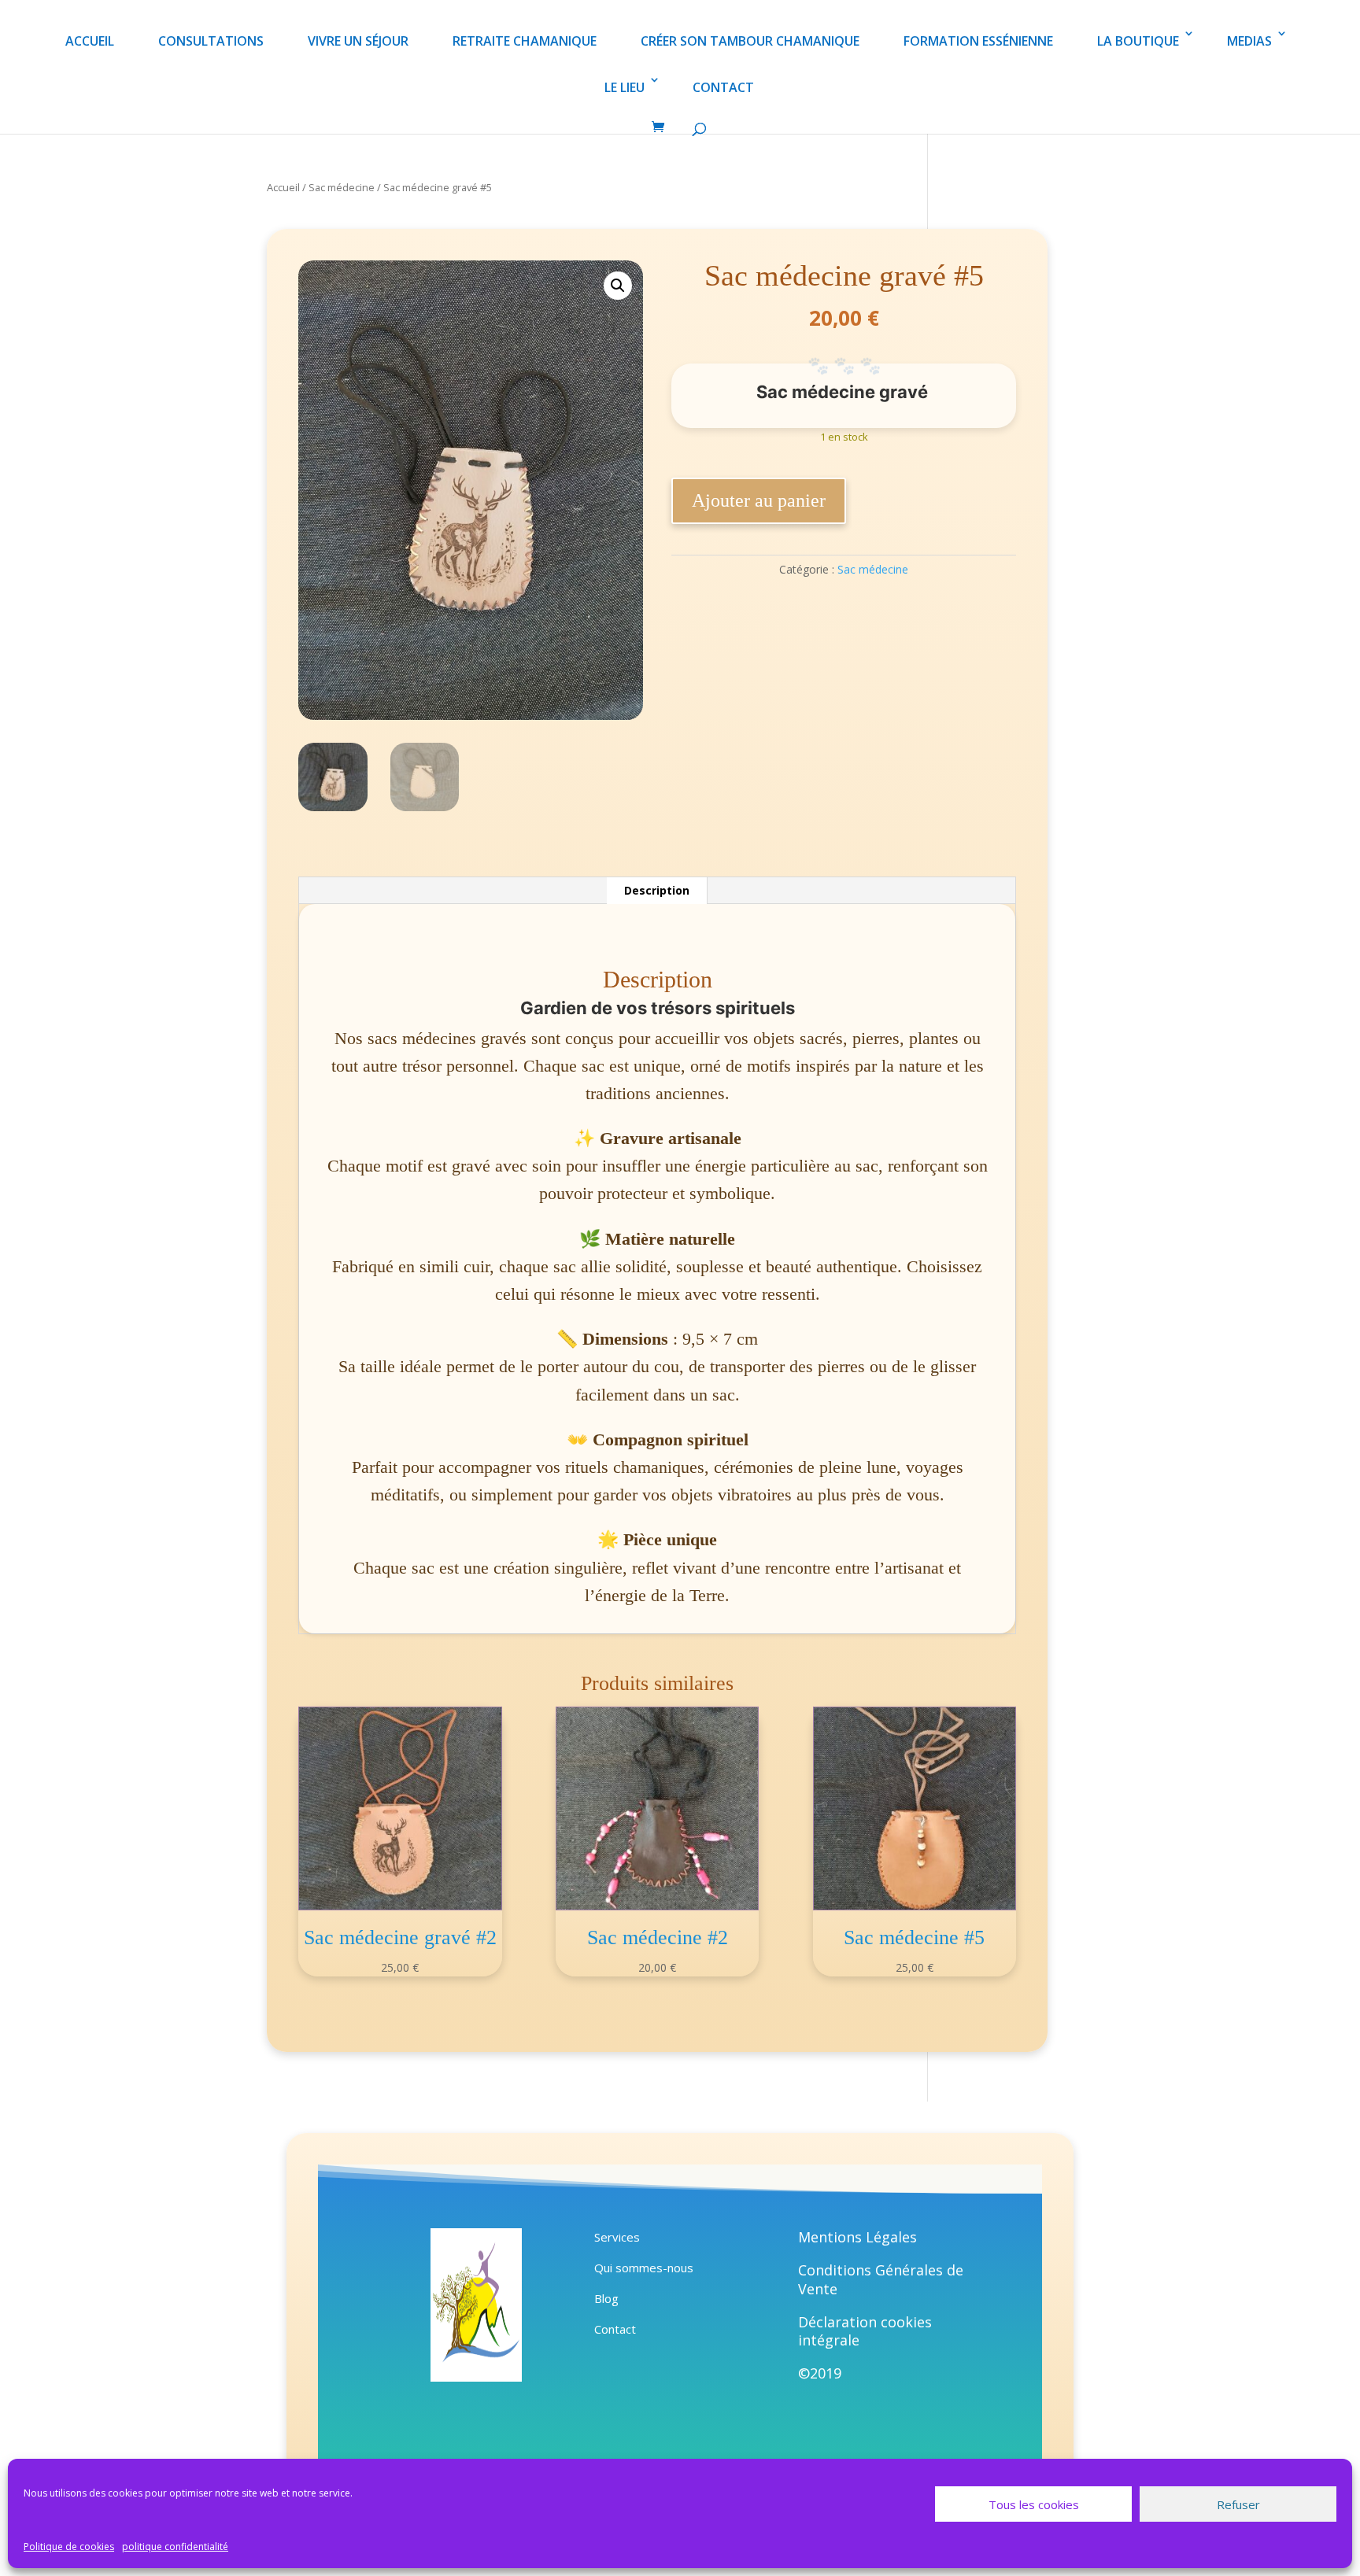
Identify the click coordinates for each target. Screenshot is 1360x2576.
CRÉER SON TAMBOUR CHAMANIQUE (750, 41)
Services (617, 2237)
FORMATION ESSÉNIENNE (978, 41)
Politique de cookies (69, 2546)
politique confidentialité (175, 2546)
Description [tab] (657, 890)
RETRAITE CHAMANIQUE (525, 41)
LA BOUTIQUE (1138, 41)
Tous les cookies (1034, 2504)
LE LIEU (625, 87)
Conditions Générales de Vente (881, 2279)
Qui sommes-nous (644, 2268)
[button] (618, 286)
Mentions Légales (857, 2237)
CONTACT (723, 87)
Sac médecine (342, 187)
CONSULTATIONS (211, 41)
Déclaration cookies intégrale (865, 2331)
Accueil (283, 187)
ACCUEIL (90, 41)
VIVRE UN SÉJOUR (358, 41)
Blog (606, 2298)
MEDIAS (1249, 41)
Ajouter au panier (759, 500)
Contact (615, 2329)
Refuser (1238, 2504)
